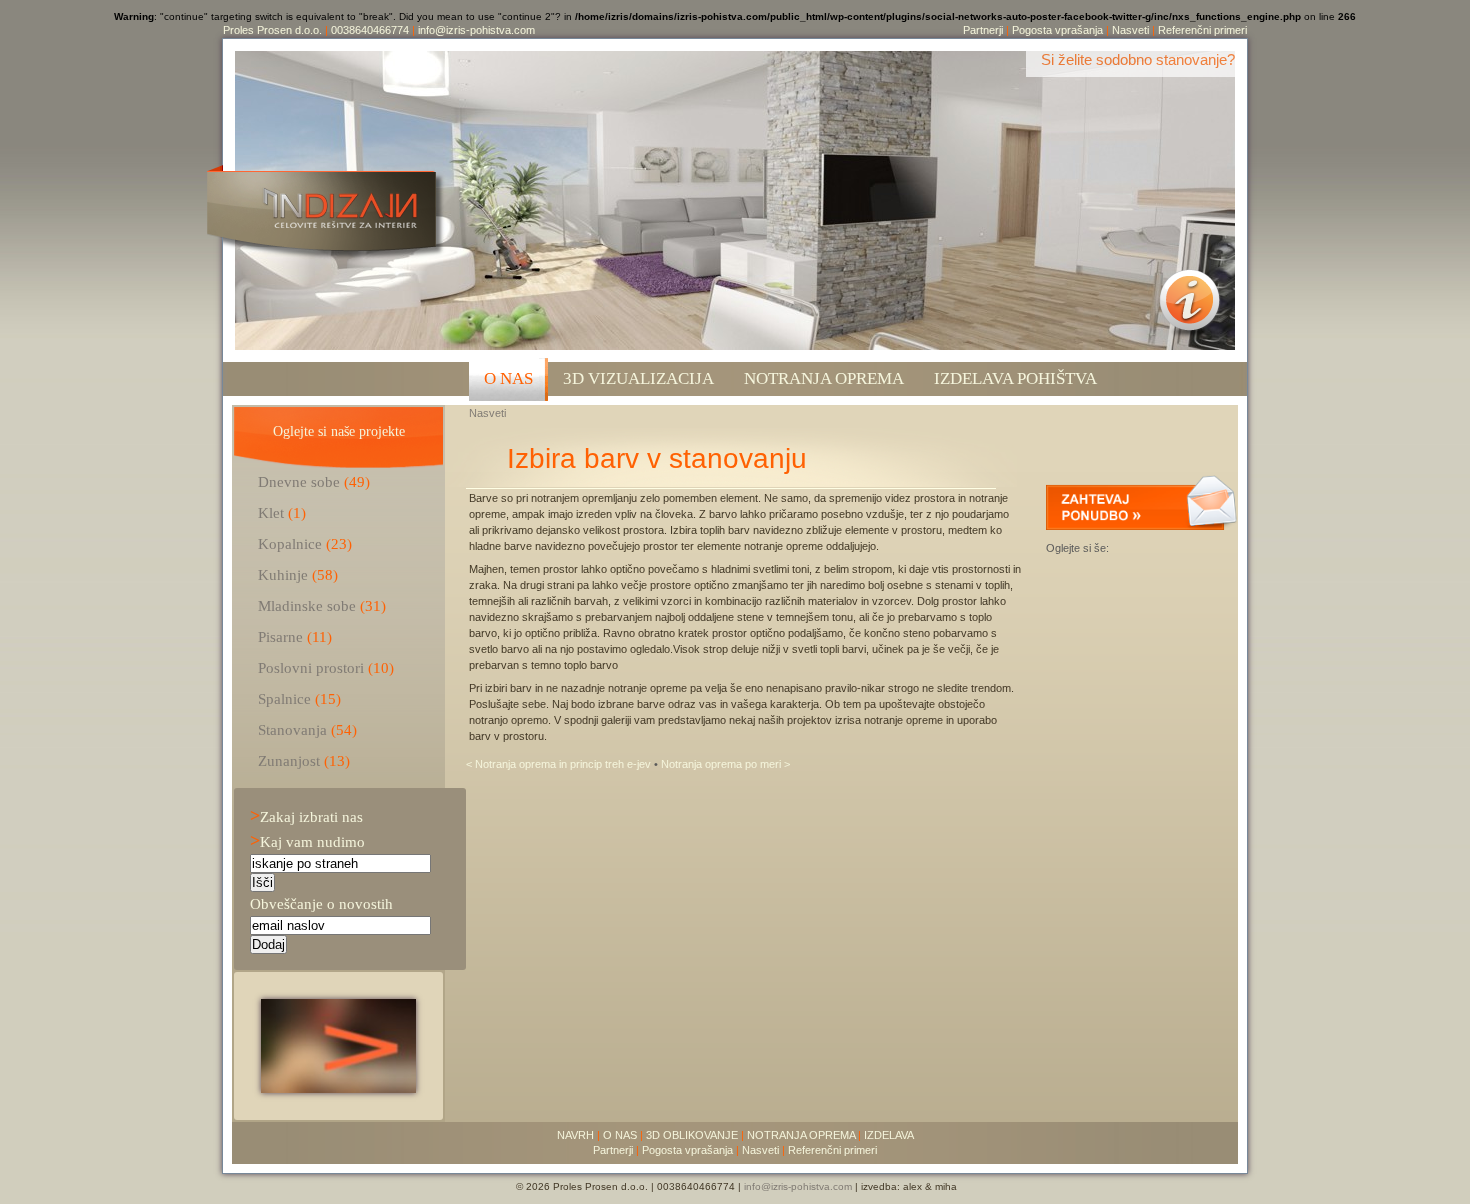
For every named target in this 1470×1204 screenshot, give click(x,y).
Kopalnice (290, 543)
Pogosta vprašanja (1057, 30)
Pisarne (280, 636)
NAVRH (575, 1135)
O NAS (508, 378)
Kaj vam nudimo (307, 841)
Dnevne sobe (299, 481)
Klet (271, 512)
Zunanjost (289, 760)
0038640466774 (370, 30)
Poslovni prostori (311, 667)
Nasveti (1130, 30)
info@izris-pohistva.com (476, 30)
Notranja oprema (824, 378)
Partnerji (983, 30)
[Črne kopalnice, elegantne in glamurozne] (338, 1087)
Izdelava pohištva (1015, 378)
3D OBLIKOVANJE (692, 1135)
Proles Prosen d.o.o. (272, 30)
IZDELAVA (889, 1135)
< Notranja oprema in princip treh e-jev (560, 764)
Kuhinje (283, 574)
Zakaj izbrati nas (306, 816)
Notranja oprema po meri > (725, 764)
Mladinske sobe (307, 605)
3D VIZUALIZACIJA (638, 378)
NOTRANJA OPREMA (801, 1135)
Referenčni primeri (1202, 30)
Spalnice (284, 698)
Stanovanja (292, 729)
